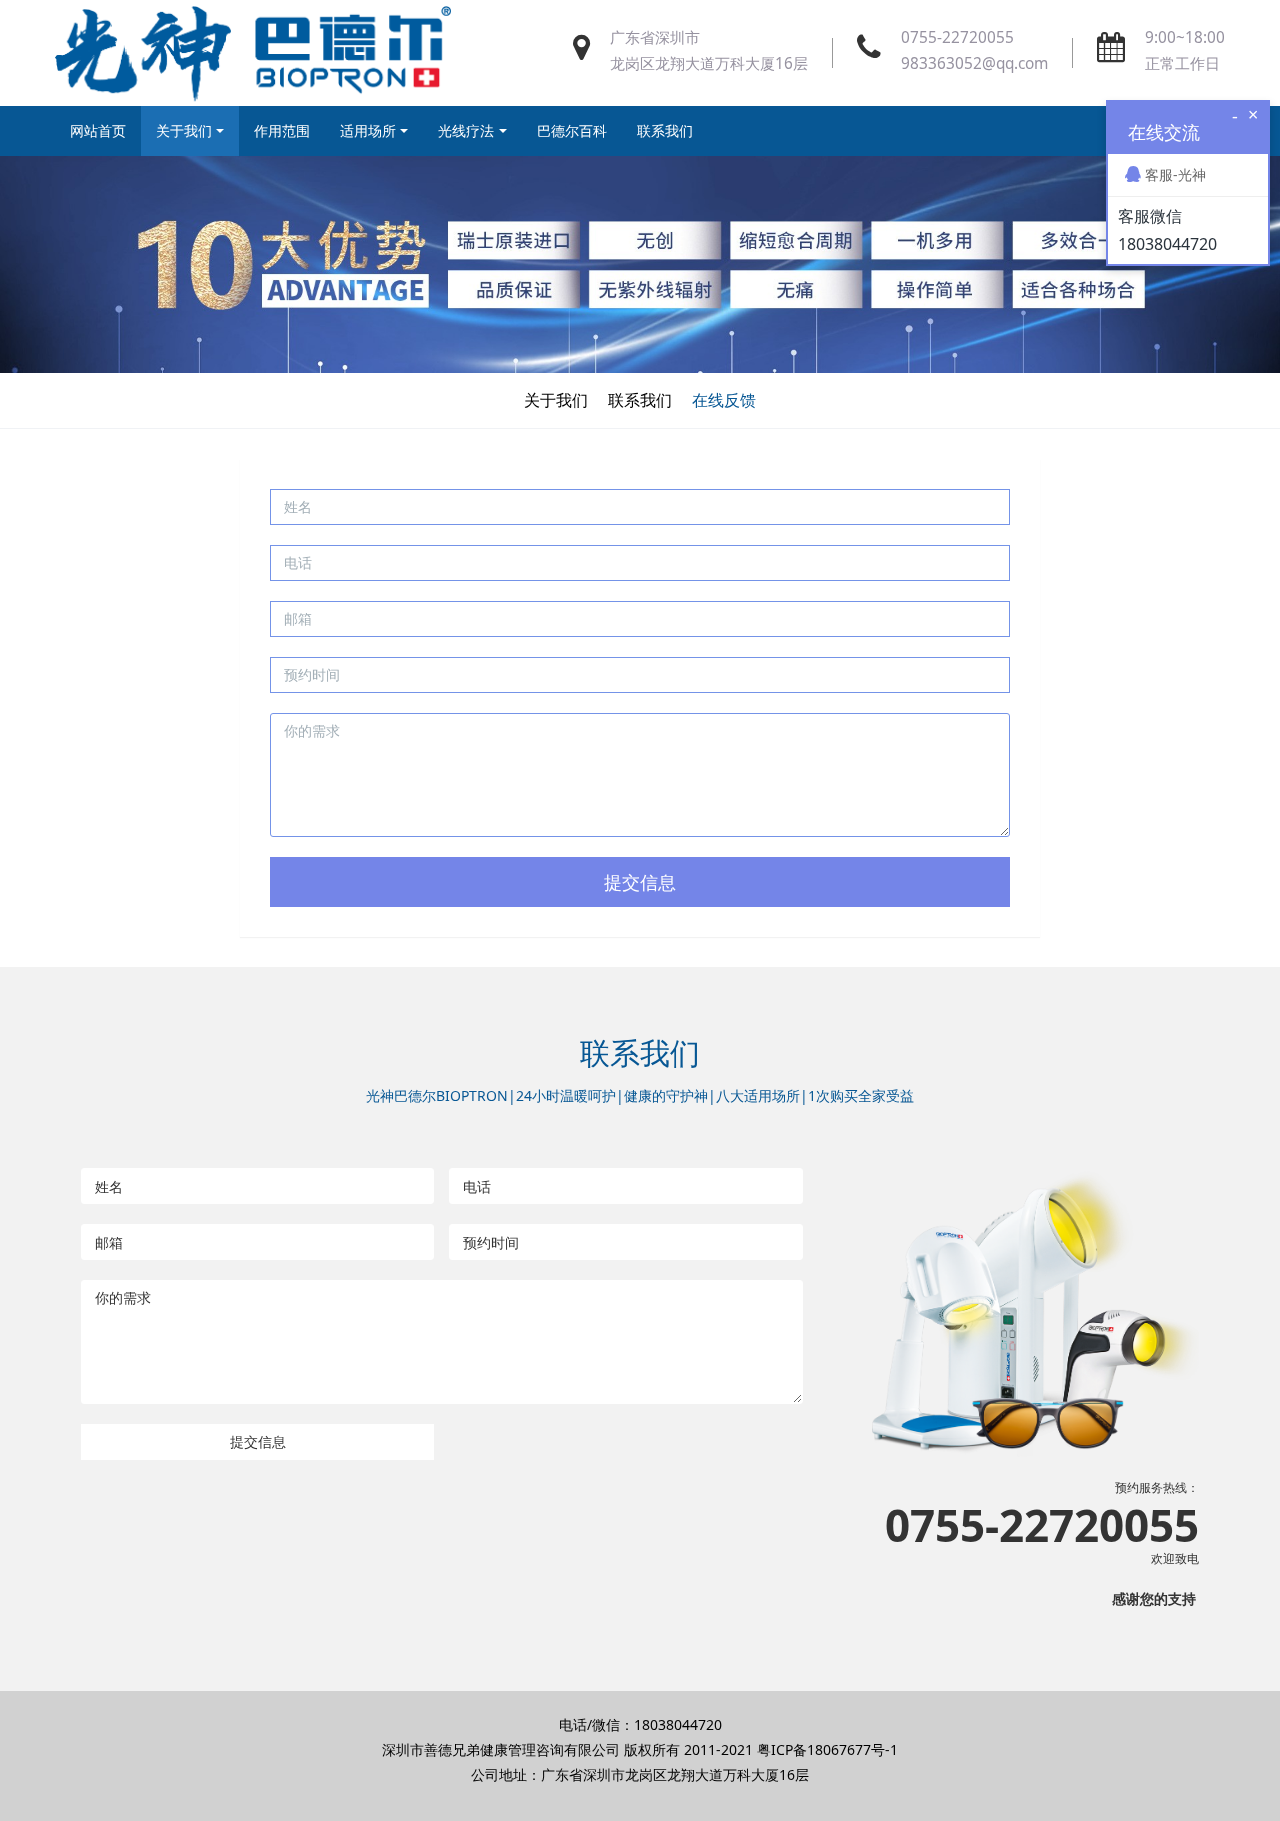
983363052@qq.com (974, 63)
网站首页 (98, 130)
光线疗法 (466, 130)
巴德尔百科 (572, 130)
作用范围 (282, 130)
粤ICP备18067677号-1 (827, 1749)
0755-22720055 (957, 37)
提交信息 (640, 882)
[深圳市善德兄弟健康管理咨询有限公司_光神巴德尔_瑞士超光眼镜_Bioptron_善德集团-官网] (253, 53)
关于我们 (184, 130)
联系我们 (665, 130)
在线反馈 (724, 400)
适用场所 (368, 130)
